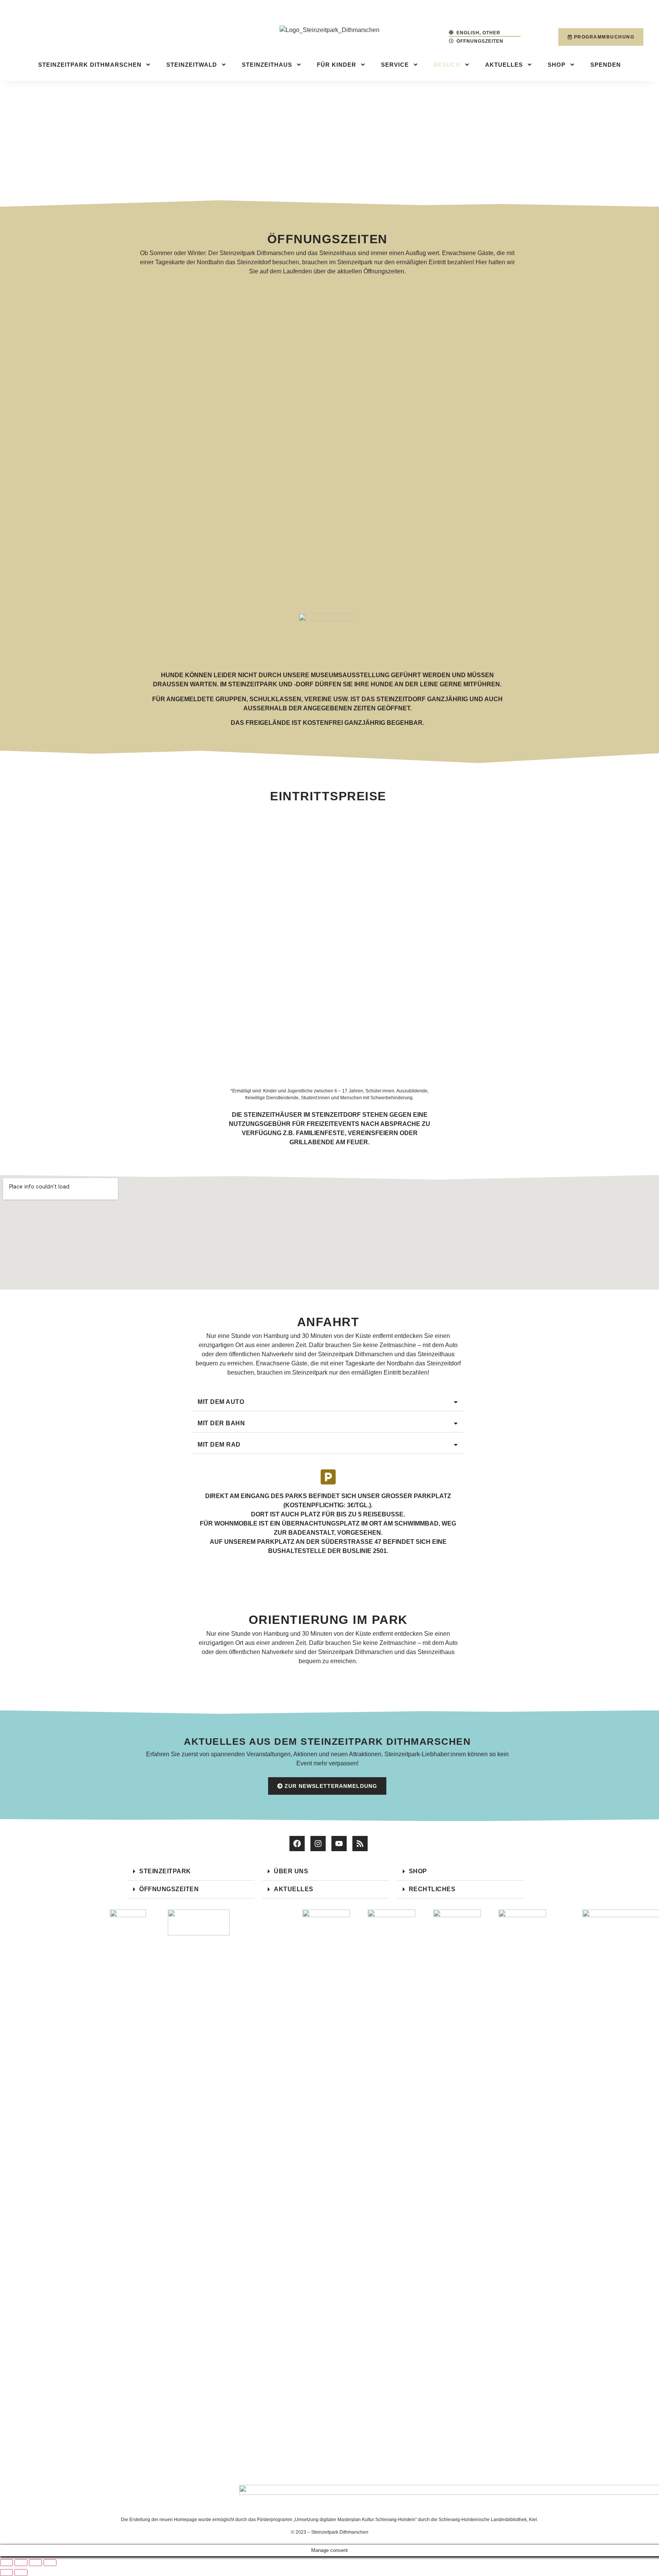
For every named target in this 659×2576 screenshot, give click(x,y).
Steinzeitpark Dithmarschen (90, 65)
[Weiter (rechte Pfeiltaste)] (21, 2573)
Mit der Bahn (221, 1423)
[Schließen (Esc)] (50, 2563)
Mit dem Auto (221, 1402)
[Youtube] (339, 1844)
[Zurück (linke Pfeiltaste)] (6, 2573)
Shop (557, 65)
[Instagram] (318, 1844)
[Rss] (360, 1844)
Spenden (606, 65)
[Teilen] (35, 2563)
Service (395, 65)
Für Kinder (337, 65)
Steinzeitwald (192, 65)
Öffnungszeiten (169, 1889)
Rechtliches (432, 1889)
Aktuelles (504, 65)
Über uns (291, 1871)
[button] (328, 1402)
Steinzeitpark (165, 1871)
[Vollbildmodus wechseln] (21, 2563)
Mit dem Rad (219, 1445)
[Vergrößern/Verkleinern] (6, 2563)
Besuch (447, 65)
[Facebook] (297, 1844)
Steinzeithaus (267, 65)
